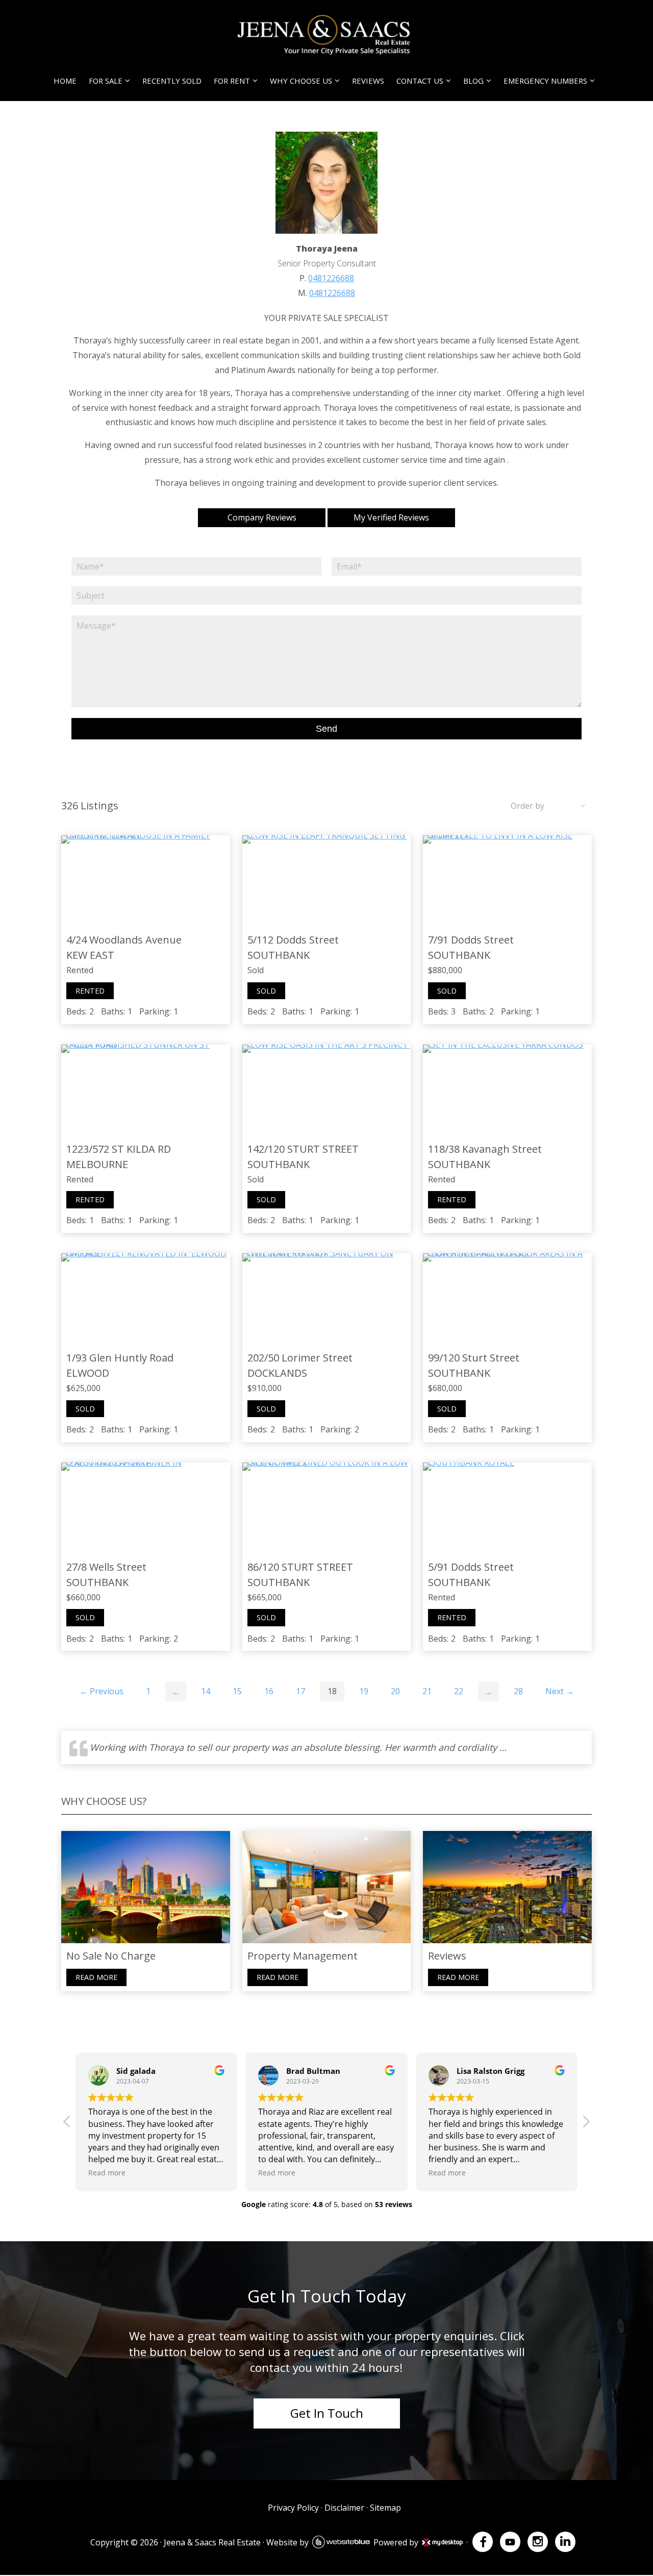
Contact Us (420, 81)
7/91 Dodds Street (471, 940)
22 (459, 1691)
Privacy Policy (293, 2508)
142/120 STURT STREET (303, 1149)
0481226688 (331, 278)
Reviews (368, 81)
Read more (96, 1977)
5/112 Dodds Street (293, 940)
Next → (560, 1691)
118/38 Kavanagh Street (485, 1149)
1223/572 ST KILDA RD (119, 1149)
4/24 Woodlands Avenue (124, 940)
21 (427, 1691)
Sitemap (385, 2508)
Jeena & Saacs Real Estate (212, 2542)
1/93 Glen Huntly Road (120, 1358)
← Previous (102, 1691)
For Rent (232, 81)
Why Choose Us (301, 81)
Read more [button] (107, 2173)
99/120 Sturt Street (474, 1358)
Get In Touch (327, 2413)
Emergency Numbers (545, 81)
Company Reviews (262, 517)
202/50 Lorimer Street (300, 1358)
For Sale (106, 81)
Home (65, 81)
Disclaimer (344, 2508)
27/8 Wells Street (106, 1567)
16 (269, 1691)
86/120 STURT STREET (300, 1567)
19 (364, 1691)
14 (206, 1691)
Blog (473, 81)
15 (237, 1691)
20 (395, 1691)
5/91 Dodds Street (471, 1567)
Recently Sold (172, 81)
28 (518, 1691)
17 (300, 1691)
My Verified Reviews (391, 517)
